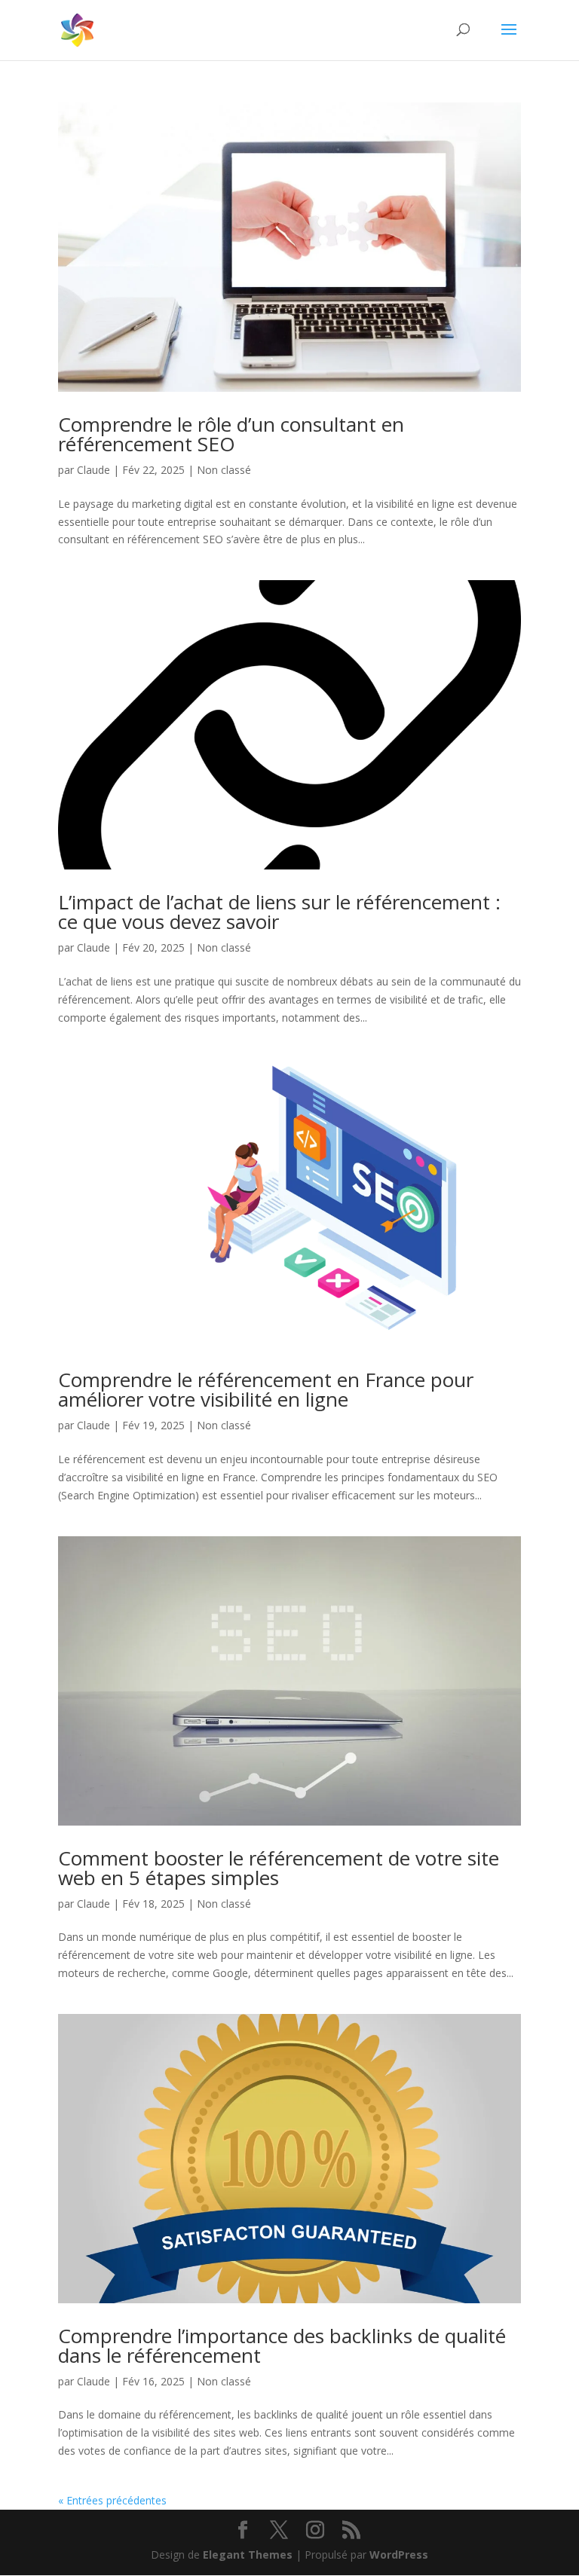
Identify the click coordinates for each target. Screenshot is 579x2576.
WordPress (399, 2555)
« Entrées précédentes (112, 2500)
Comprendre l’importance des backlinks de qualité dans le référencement (282, 2345)
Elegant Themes (248, 2555)
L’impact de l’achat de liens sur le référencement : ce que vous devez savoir (279, 912)
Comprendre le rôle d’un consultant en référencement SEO (231, 434)
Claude (93, 470)
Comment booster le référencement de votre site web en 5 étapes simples (279, 1868)
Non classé (224, 470)
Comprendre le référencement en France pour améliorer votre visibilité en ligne (266, 1389)
